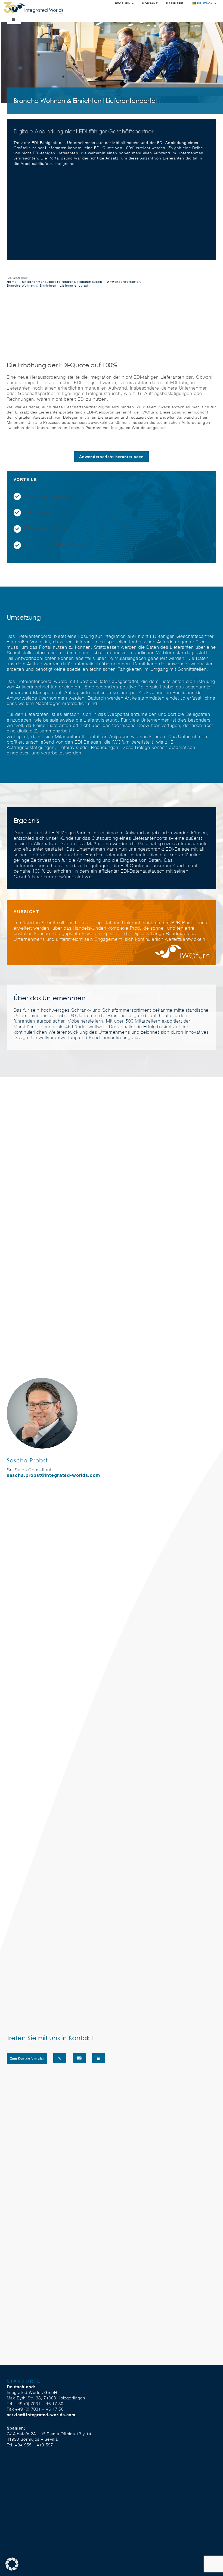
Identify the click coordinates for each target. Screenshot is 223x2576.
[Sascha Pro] (42, 1380)
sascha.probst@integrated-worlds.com (53, 1475)
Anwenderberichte (123, 282)
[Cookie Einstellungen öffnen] (12, 2569)
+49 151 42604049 (60, 2058)
